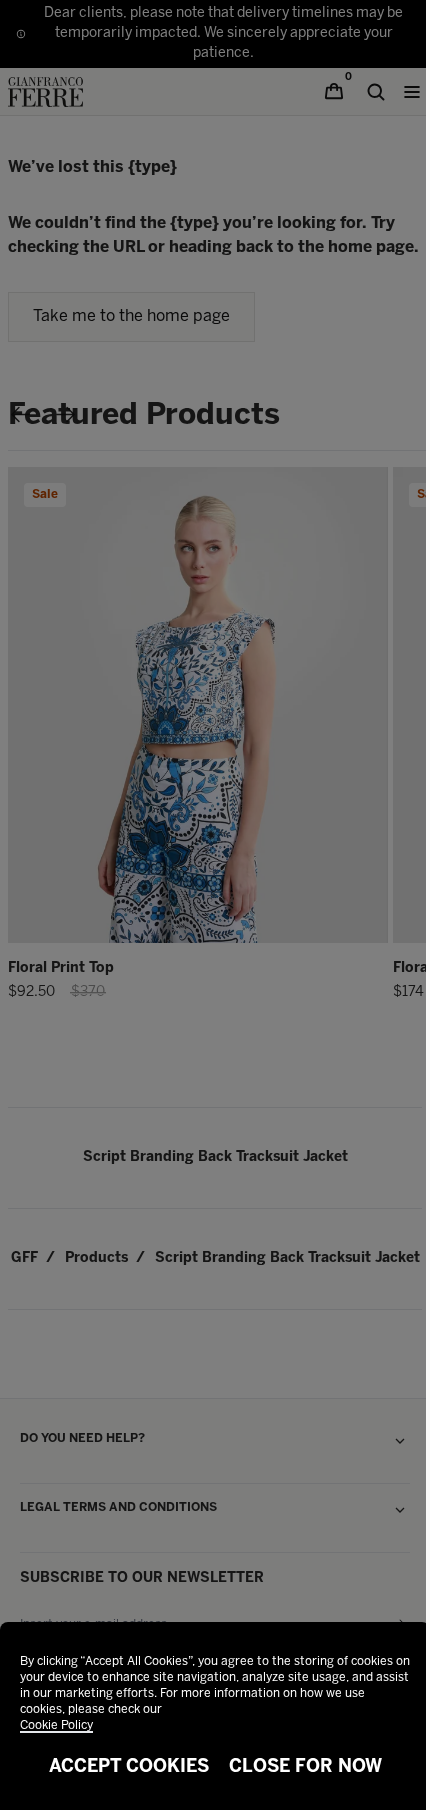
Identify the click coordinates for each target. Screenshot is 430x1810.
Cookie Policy (56, 1725)
